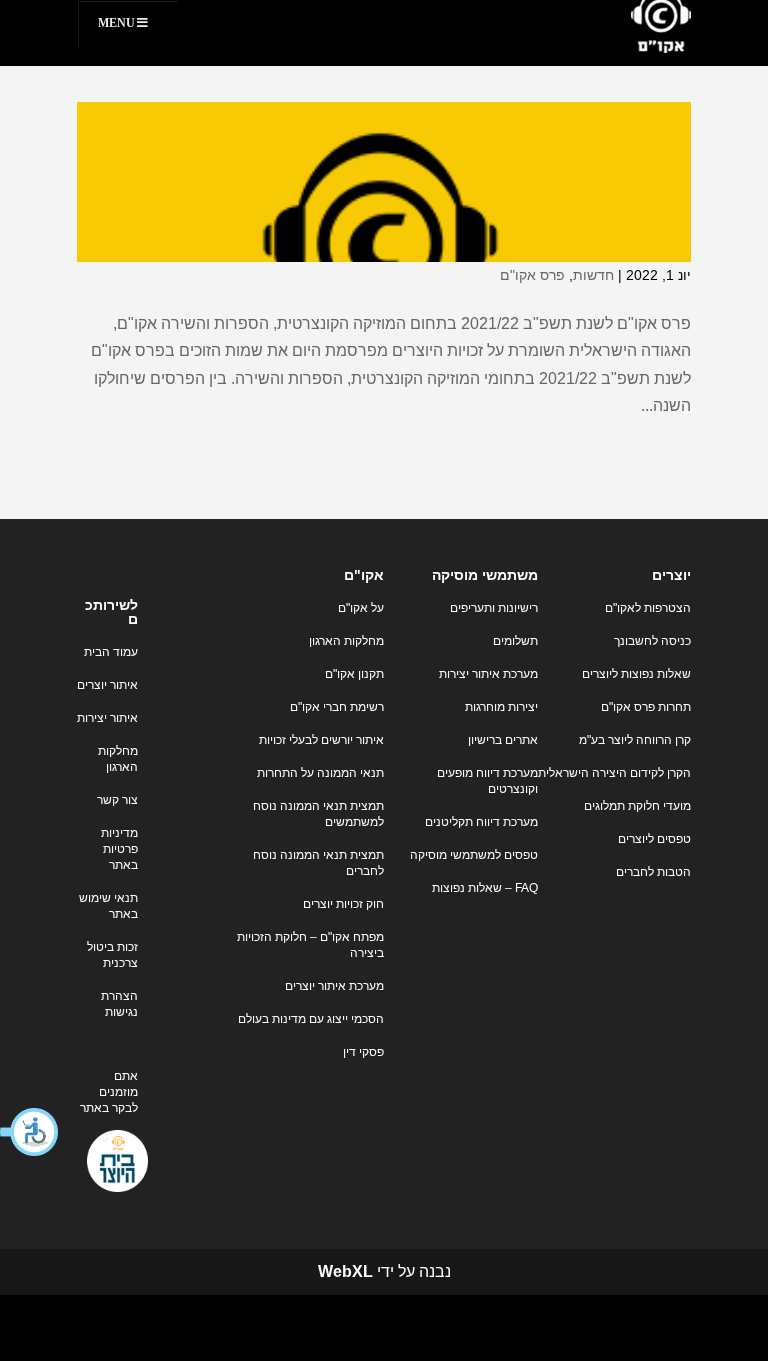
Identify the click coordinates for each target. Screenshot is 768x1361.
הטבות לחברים (653, 872)
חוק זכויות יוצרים (343, 904)
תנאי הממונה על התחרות (320, 773)
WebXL (345, 1271)
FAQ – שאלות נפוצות (485, 888)
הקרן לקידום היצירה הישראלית (614, 773)
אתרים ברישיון (503, 740)
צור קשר (117, 800)
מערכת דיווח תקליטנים (481, 822)
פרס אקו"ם (532, 275)
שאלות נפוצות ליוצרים (636, 674)
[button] (30, 1132)
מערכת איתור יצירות (488, 674)
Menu (116, 23)
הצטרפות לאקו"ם (648, 608)
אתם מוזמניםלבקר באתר (109, 1092)
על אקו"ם (361, 608)
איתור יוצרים (107, 685)
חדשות (593, 275)
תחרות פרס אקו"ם (646, 707)
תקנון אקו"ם (354, 674)
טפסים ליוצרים (654, 839)
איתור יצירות (107, 718)
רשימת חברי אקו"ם (337, 707)
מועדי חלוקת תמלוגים (637, 806)
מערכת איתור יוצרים (334, 986)
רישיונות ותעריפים (494, 608)
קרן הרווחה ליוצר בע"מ (635, 740)
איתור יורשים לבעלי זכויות (321, 740)
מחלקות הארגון (346, 641)
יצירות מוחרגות (501, 707)
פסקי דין (363, 1052)
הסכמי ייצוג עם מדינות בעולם (311, 1019)
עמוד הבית (111, 652)
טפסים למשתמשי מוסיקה (474, 855)
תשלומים (515, 641)
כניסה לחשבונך (652, 641)
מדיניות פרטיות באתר (119, 849)
